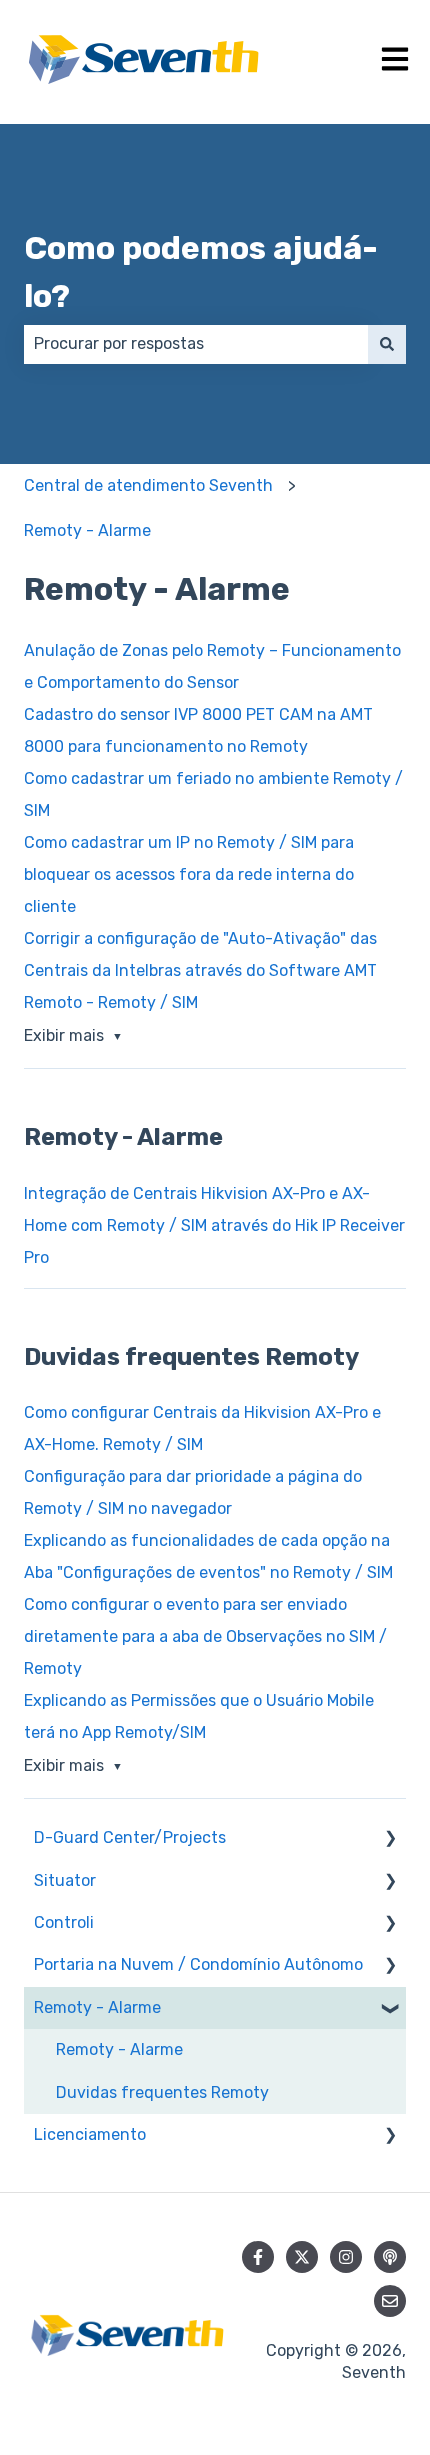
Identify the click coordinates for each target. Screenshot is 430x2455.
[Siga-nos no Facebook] (258, 2257)
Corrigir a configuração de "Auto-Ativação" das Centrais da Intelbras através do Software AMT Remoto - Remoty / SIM (200, 970)
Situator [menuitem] (65, 1880)
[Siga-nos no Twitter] (302, 2257)
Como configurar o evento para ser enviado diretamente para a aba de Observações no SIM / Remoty (205, 1636)
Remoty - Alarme (87, 530)
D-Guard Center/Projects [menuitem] (130, 1837)
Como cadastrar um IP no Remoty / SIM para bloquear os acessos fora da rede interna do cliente (189, 874)
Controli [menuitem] (64, 1922)
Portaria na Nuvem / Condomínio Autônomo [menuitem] (198, 1964)
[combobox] (196, 344)
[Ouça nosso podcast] (390, 2257)
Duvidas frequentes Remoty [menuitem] (162, 2092)
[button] (390, 1839)
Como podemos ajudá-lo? (201, 272)
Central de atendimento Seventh (148, 485)
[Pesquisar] (387, 344)
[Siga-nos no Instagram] (346, 2257)
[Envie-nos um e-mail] (390, 2301)
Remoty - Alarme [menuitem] (97, 2007)
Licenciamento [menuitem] (90, 2134)
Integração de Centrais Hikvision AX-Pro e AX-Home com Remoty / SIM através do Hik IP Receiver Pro (214, 1225)
